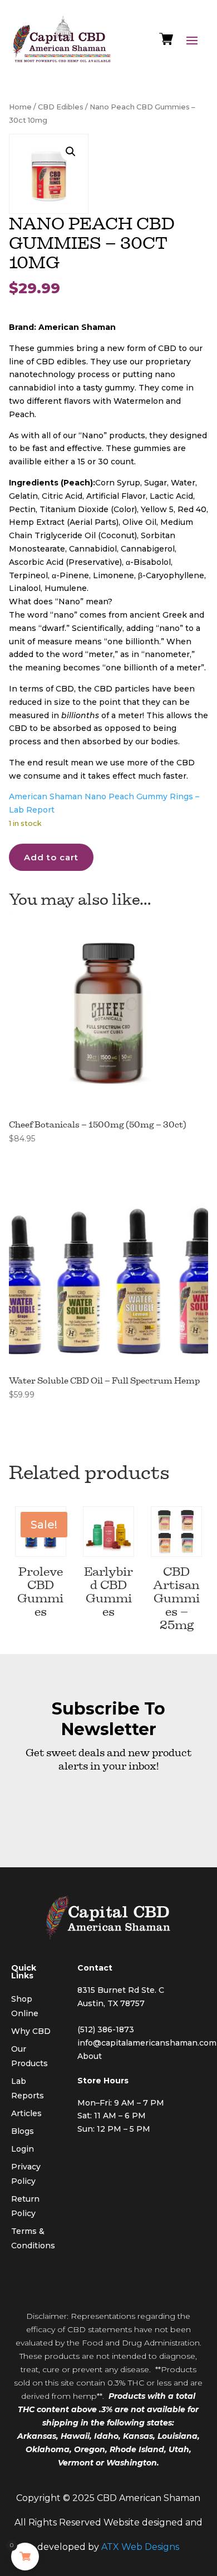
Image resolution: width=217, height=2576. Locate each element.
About (90, 2056)
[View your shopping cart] (166, 42)
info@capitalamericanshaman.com (147, 2043)
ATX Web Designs (140, 2547)
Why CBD (31, 2031)
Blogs (23, 2131)
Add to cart (51, 857)
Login (23, 2149)
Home (20, 107)
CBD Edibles (61, 107)
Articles (26, 2113)
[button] (71, 152)
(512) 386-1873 (106, 2029)
